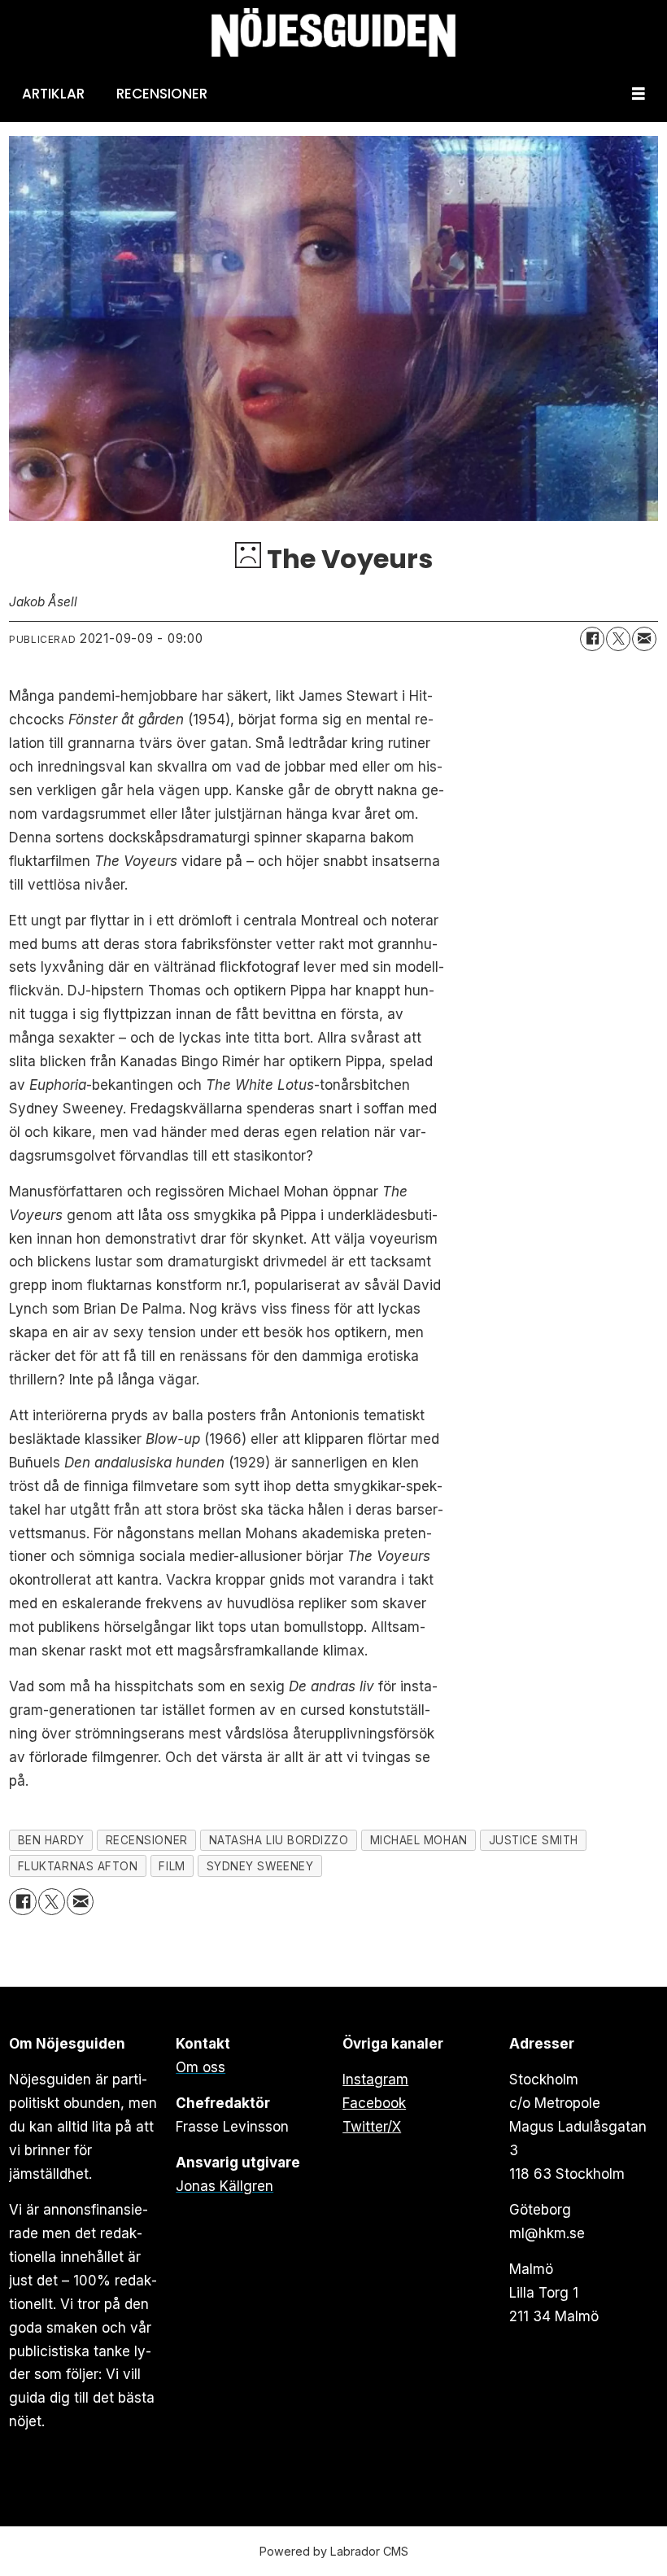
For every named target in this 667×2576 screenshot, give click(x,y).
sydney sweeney (260, 1866)
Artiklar (53, 94)
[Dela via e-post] (644, 639)
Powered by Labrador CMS (334, 2551)
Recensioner (162, 94)
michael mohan (419, 1840)
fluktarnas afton (78, 1866)
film (172, 1866)
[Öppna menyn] (639, 94)
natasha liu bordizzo (279, 1840)
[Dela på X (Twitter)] (618, 639)
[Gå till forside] (333, 33)
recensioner (147, 1840)
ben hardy (51, 1840)
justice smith (534, 1840)
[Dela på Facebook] (592, 639)
